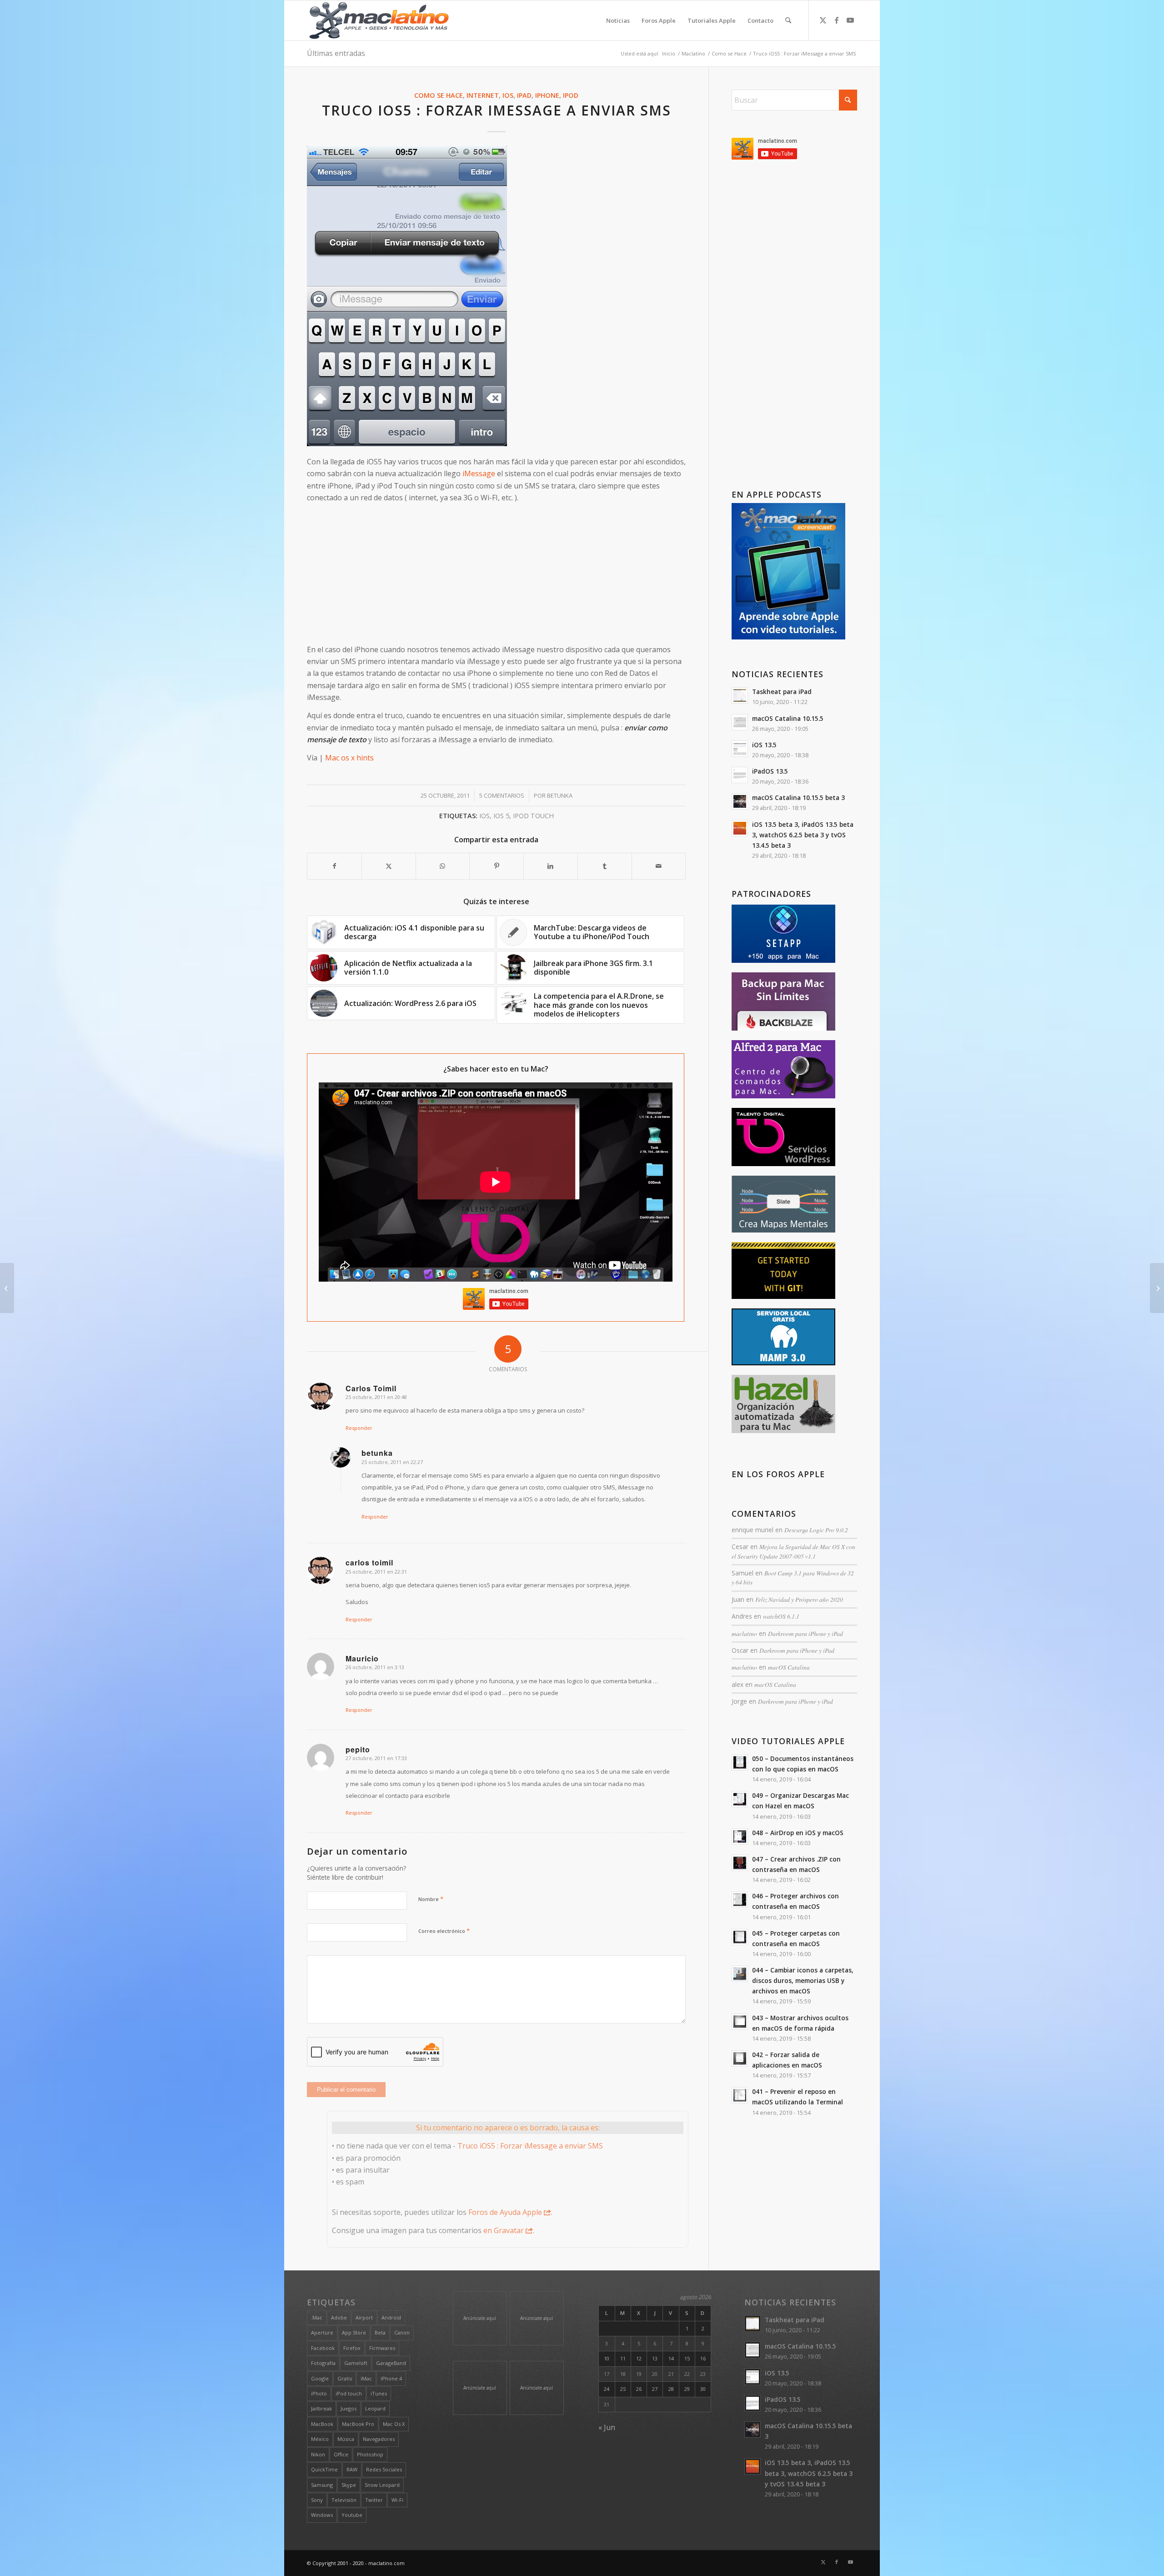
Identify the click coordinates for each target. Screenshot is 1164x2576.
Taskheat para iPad (782, 692)
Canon (402, 2332)
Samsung (322, 2485)
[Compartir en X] (389, 866)
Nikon (318, 2454)
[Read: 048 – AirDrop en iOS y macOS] (740, 1836)
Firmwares (382, 2348)
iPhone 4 (391, 2378)
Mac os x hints (349, 758)
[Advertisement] (496, 574)
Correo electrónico (444, 1931)
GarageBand (391, 2363)
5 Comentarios (502, 795)
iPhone (547, 95)
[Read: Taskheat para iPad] (740, 695)
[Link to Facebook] (837, 20)
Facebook (323, 2348)
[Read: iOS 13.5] (740, 749)
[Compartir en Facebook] (334, 866)
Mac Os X (394, 2424)
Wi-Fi (397, 2500)
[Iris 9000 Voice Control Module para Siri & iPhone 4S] (1157, 1288)
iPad (524, 95)
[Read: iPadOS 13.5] (740, 775)
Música (346, 2439)
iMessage (479, 473)
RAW (352, 2469)
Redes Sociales (384, 2469)
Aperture (322, 2332)
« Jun (607, 2427)
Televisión (344, 2500)
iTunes (379, 2393)
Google (320, 2378)
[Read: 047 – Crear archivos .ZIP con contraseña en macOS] (740, 1863)
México (320, 2439)
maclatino (744, 1633)
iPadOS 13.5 (770, 771)
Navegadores (379, 2439)
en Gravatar (504, 2230)
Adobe (339, 2317)
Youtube (352, 2515)
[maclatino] (379, 20)
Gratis (345, 2378)
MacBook (322, 2424)
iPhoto (319, 2393)
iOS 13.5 (764, 745)
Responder (359, 1428)
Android (391, 2317)
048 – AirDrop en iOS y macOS (798, 1833)
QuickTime (324, 2469)
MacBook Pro (358, 2424)
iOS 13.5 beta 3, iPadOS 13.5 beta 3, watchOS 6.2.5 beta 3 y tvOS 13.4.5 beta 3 (803, 835)
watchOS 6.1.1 (781, 1616)
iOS (508, 95)
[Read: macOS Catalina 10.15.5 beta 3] (740, 801)
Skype (349, 2485)
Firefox (352, 2348)
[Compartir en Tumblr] (605, 866)
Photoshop (370, 2454)
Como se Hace (439, 95)
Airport (364, 2317)
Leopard (375, 2408)
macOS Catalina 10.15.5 (788, 718)
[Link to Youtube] (850, 20)
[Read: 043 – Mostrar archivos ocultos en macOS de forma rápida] (740, 2022)
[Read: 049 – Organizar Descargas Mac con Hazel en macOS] (740, 1799)
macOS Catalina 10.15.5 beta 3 (798, 797)
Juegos (349, 2408)
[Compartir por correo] (659, 866)
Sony (317, 2500)
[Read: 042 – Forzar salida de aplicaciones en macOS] (740, 2058)
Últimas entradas (336, 53)
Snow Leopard (382, 2485)
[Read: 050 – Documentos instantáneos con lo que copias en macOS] (740, 1762)
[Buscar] (788, 20)
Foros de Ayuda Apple (505, 2212)
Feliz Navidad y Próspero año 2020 (799, 1599)
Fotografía (323, 2363)
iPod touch (533, 816)
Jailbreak (321, 2408)
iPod (571, 95)
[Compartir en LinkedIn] (551, 866)
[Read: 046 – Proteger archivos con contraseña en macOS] (740, 1900)
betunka (560, 795)
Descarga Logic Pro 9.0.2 (816, 1530)
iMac (366, 2378)
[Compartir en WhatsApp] (443, 866)
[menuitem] (618, 20)
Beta (380, 2332)
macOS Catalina (789, 1667)
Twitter (374, 2500)
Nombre (431, 1899)
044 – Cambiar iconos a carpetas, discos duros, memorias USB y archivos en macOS (803, 1980)
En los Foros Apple (778, 1474)
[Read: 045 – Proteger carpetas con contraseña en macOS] (740, 1937)
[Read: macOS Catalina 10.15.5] (740, 722)
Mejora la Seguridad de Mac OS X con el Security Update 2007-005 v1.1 (793, 1551)
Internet (483, 95)
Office (341, 2454)
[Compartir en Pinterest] (497, 866)
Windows (322, 2515)
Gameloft (356, 2363)
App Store (354, 2332)
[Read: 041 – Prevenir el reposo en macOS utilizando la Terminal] (740, 2095)
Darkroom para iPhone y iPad (805, 1633)
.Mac (317, 2317)
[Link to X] (823, 20)
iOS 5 (501, 816)
